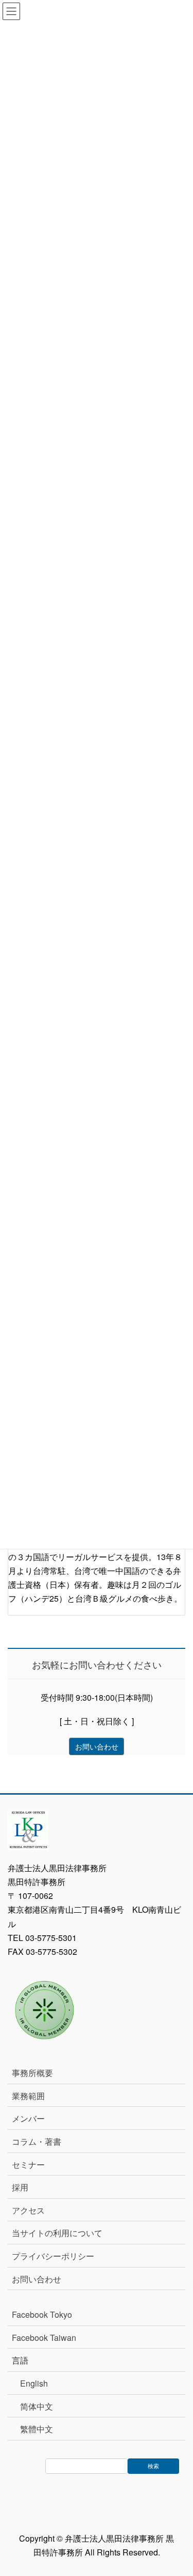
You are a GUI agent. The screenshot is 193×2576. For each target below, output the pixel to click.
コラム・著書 (37, 2141)
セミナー (28, 2165)
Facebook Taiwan (44, 2338)
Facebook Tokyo (46, 2314)
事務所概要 (32, 2073)
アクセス (28, 2210)
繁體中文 (37, 2429)
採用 (20, 2187)
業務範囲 (28, 2096)
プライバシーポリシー (53, 2256)
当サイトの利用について (57, 2233)
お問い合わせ (37, 2279)
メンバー (28, 2118)
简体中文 (37, 2406)
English (34, 2383)
